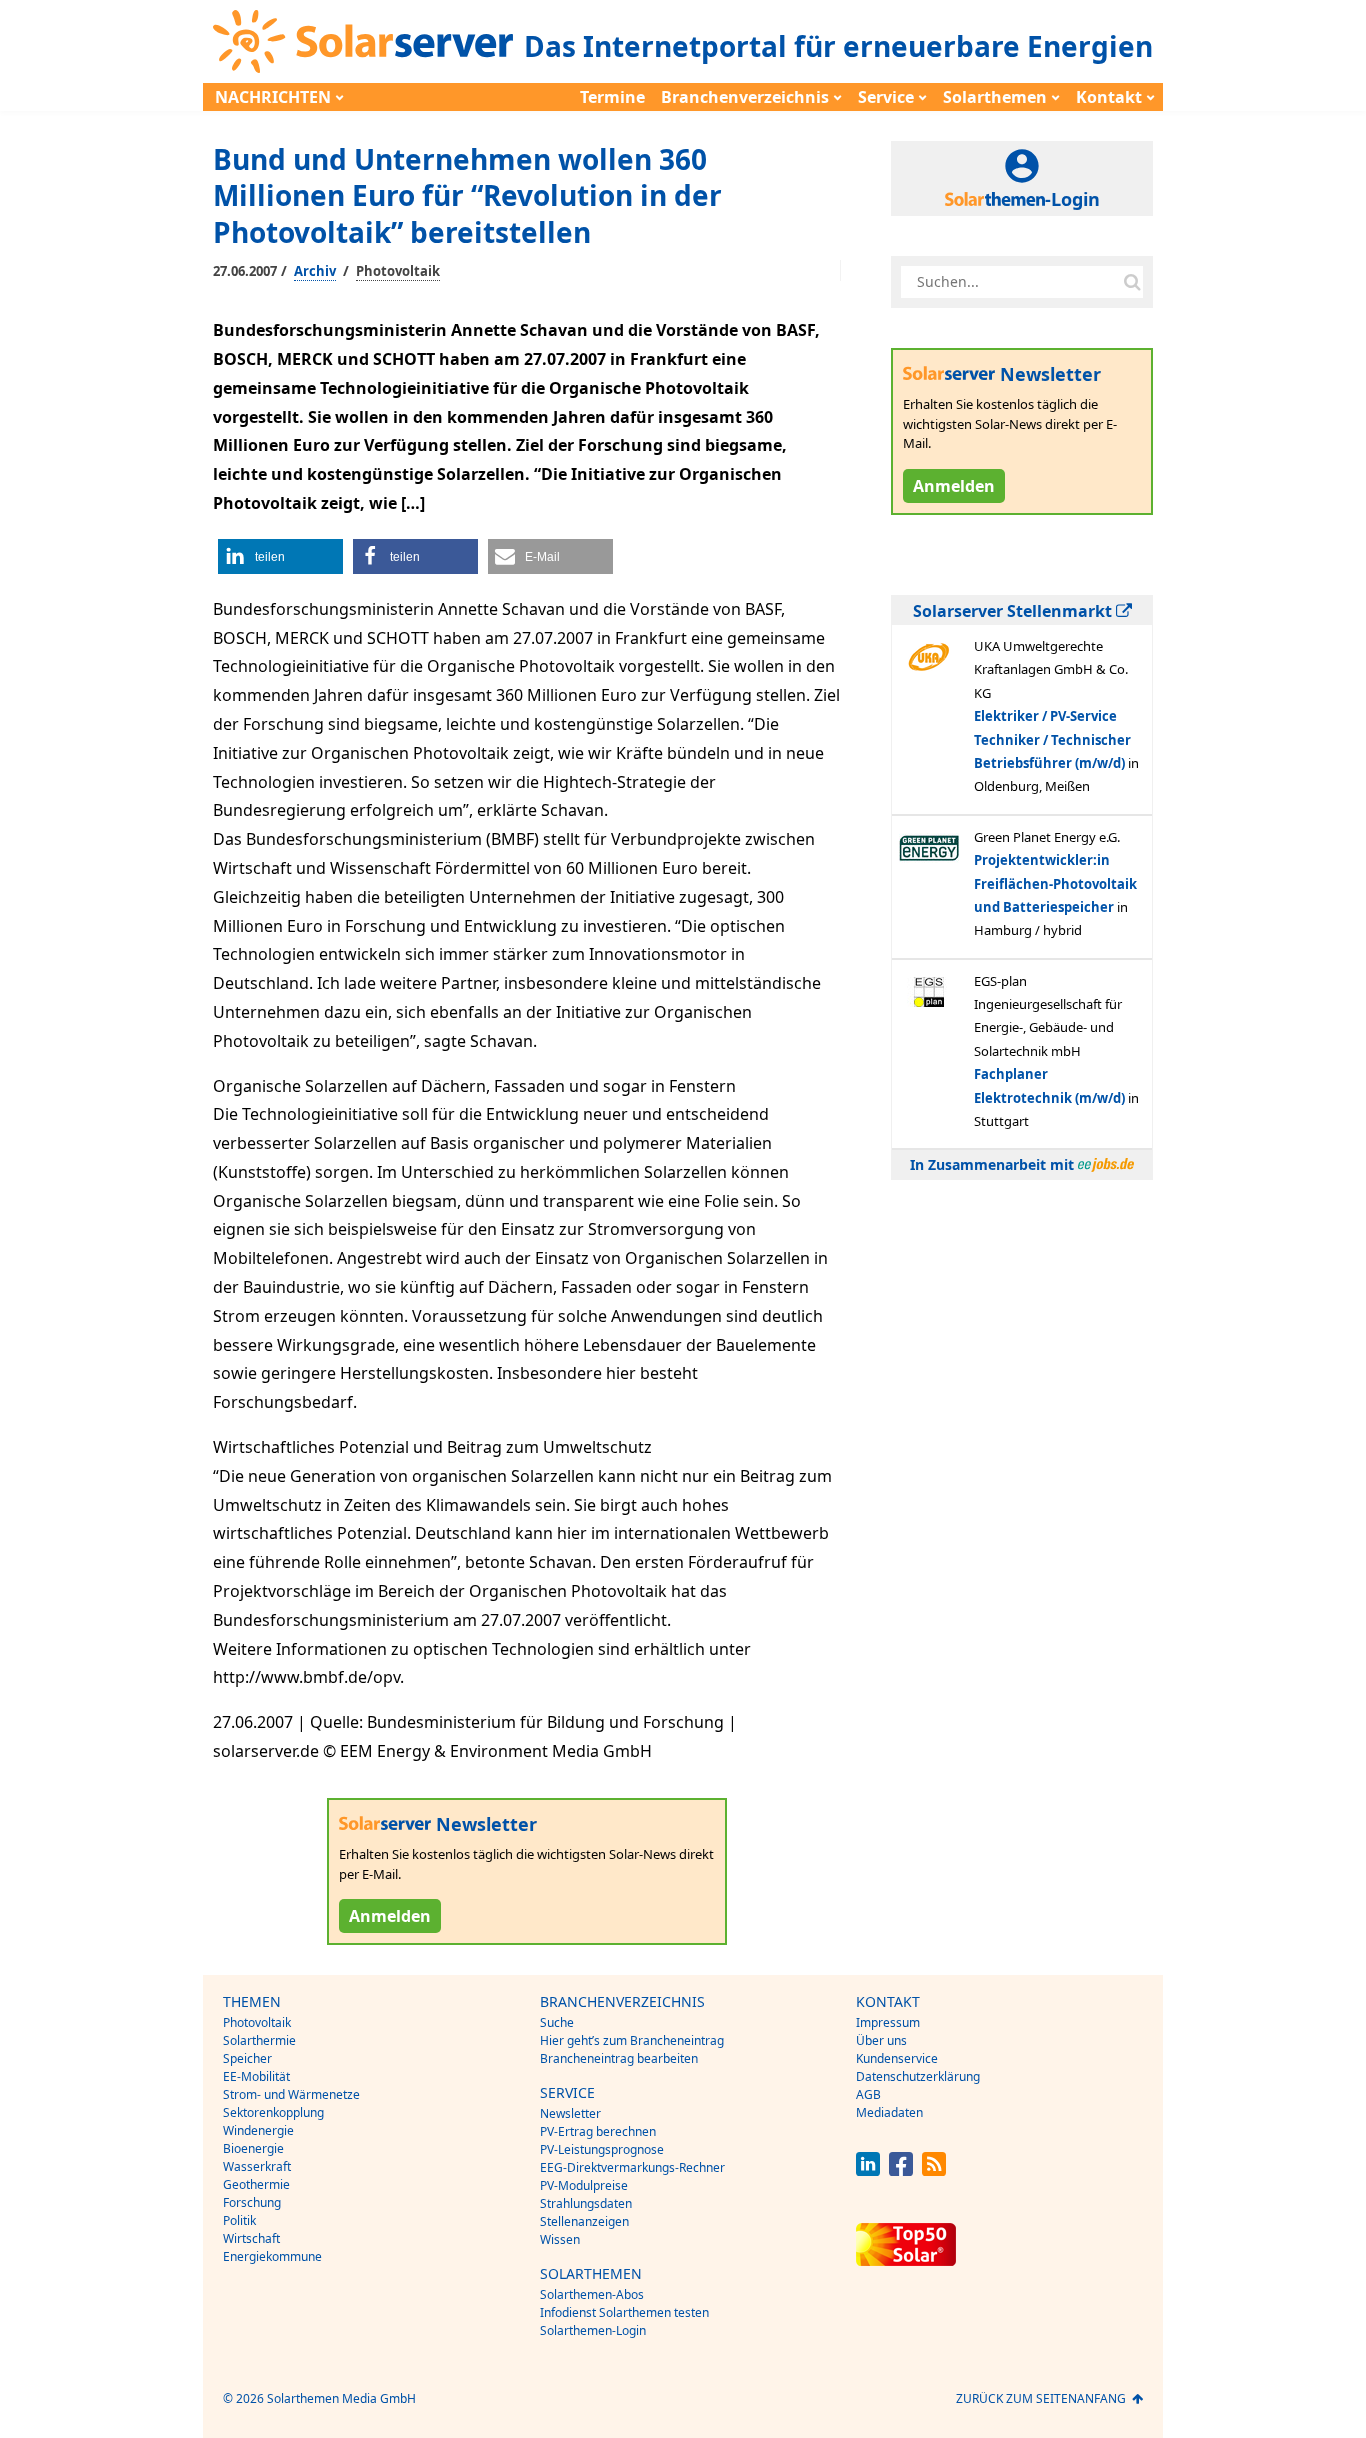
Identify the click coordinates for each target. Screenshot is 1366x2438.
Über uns (881, 2040)
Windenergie (258, 2130)
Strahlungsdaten (586, 2203)
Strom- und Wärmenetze (291, 2094)
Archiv (315, 271)
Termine (612, 97)
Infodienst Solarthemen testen (624, 2312)
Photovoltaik (398, 271)
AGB (868, 2094)
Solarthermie (259, 2040)
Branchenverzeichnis (745, 97)
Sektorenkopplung (273, 2112)
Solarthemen (995, 97)
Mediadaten (889, 2112)
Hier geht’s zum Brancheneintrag (632, 2040)
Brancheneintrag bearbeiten (619, 2058)
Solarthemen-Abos (592, 2294)
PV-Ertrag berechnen (598, 2131)
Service (886, 97)
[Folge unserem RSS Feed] (934, 2170)
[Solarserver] (363, 41)
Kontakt (1109, 97)
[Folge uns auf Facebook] (901, 2170)
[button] (280, 556)
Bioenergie (253, 2148)
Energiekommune (272, 2256)
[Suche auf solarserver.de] (1132, 282)
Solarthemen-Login (593, 2330)
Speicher (247, 2058)
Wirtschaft (251, 2238)
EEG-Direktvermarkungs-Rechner (632, 2167)
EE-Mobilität (256, 2076)
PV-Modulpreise (584, 2185)
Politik (239, 2220)
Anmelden (390, 1916)
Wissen (560, 2239)
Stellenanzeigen (584, 2221)
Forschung (252, 2202)
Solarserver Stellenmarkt (1014, 611)
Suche (557, 2022)
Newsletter (570, 2113)
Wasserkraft (257, 2166)
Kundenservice (897, 2058)
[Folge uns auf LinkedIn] (868, 2170)
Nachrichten (273, 97)
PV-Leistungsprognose (602, 2149)
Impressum (888, 2022)
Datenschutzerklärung (918, 2076)
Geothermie (256, 2184)
